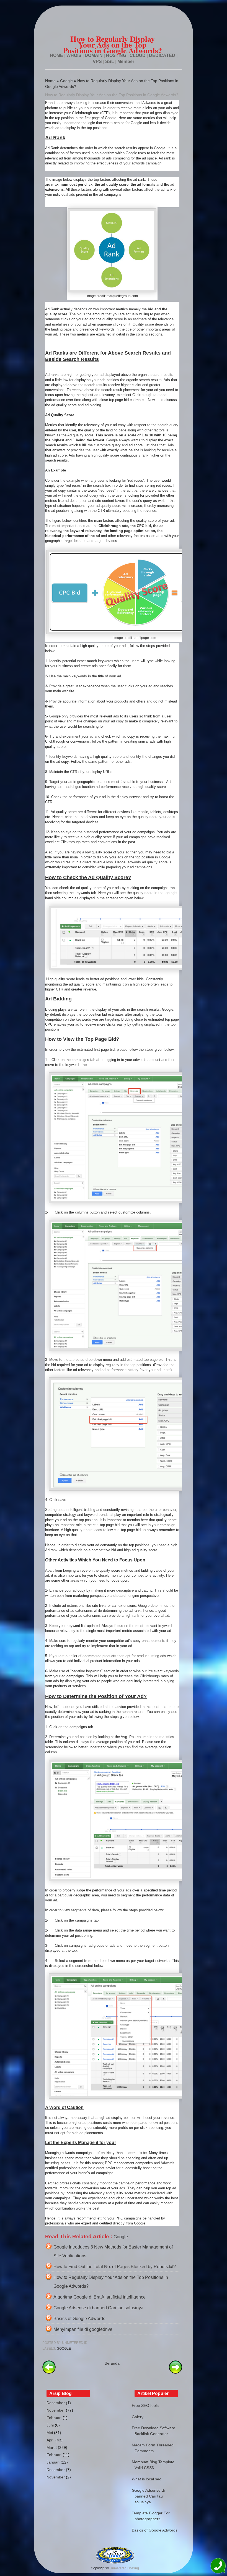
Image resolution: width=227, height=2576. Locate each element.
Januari (53, 2462)
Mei (50, 2433)
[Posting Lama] (176, 2372)
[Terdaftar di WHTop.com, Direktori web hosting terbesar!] (115, 2562)
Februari (54, 2418)
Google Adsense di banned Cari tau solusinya (98, 2308)
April (50, 2440)
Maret (52, 2447)
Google (66, 81)
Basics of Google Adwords (79, 2319)
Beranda (112, 2363)
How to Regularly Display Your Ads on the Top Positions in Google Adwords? (112, 95)
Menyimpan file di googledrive (83, 2329)
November (56, 2410)
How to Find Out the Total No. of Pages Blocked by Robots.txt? (115, 2267)
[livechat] (218, 2567)
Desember (56, 2403)
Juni (50, 2425)
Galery (138, 2417)
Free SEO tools (145, 2405)
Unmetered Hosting (124, 2568)
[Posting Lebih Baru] (49, 2372)
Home (50, 81)
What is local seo (147, 2479)
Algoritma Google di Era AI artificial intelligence (100, 2297)
